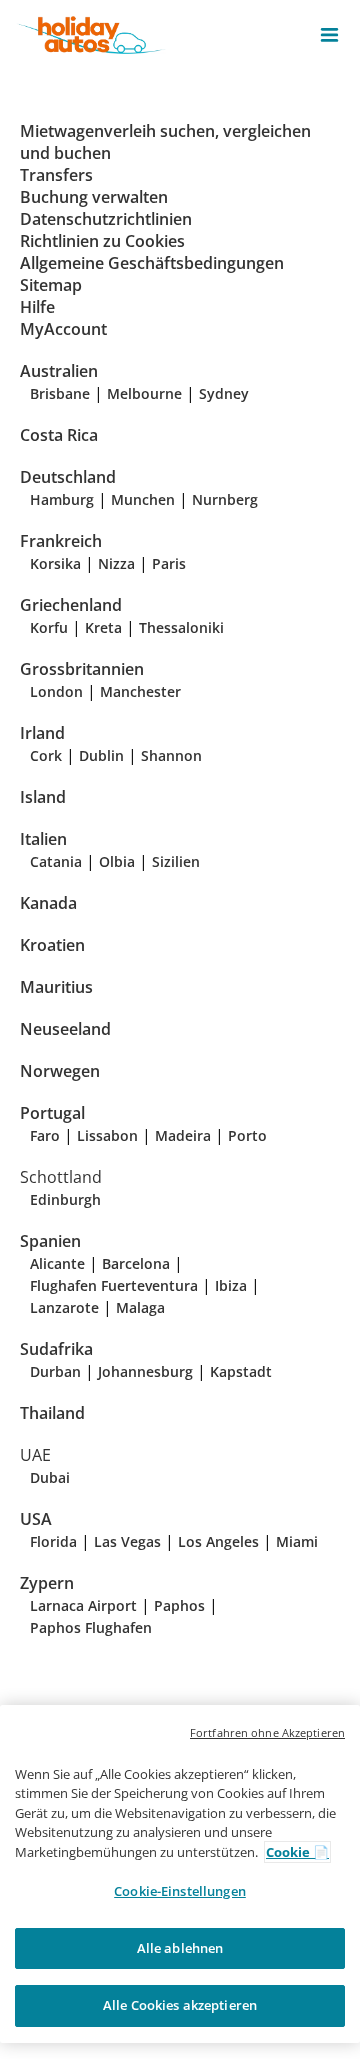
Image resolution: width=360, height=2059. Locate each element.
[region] (180, 1874)
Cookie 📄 (297, 1852)
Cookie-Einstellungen (180, 1891)
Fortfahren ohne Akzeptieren (267, 1732)
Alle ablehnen (180, 1948)
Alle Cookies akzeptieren (180, 2005)
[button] (329, 35)
